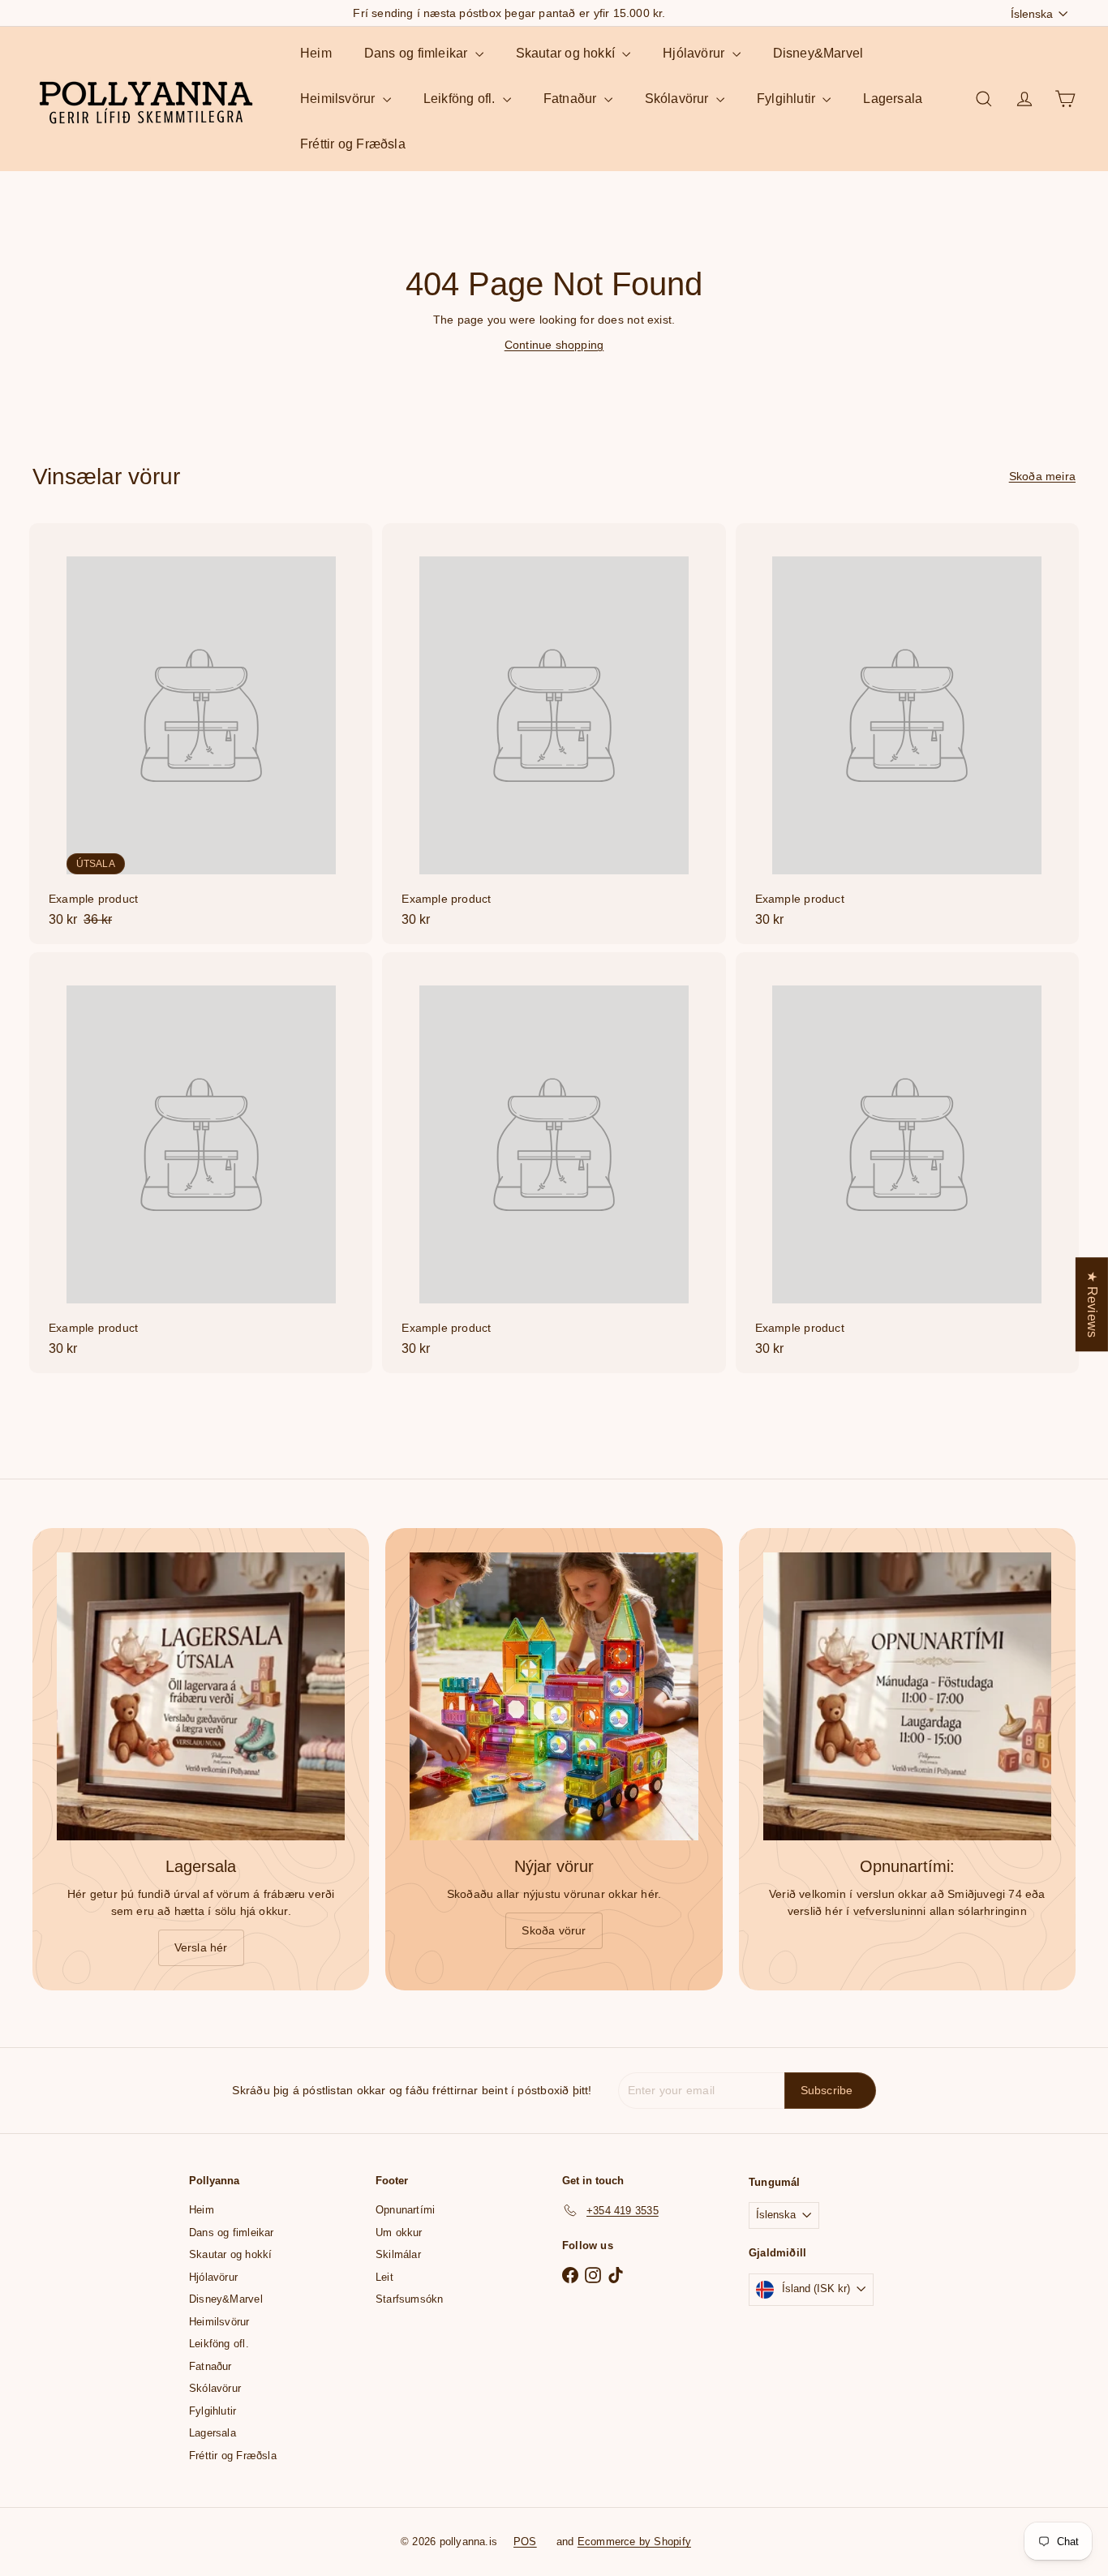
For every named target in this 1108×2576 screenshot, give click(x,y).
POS (525, 2542)
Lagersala (893, 99)
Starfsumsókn (410, 2299)
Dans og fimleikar (418, 53)
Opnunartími (405, 2210)
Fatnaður (572, 99)
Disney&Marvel (818, 53)
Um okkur (399, 2233)
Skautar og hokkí (567, 53)
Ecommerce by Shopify (634, 2542)
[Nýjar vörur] (554, 1696)
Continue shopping (554, 345)
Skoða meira (1042, 476)
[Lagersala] (201, 1696)
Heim (316, 53)
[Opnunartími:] (907, 1696)
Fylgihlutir (788, 99)
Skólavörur (679, 99)
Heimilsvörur (339, 99)
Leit (384, 2277)
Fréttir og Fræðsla (353, 144)
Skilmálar (398, 2254)
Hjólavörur (695, 53)
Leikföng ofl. (461, 99)
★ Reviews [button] (1092, 1304)
